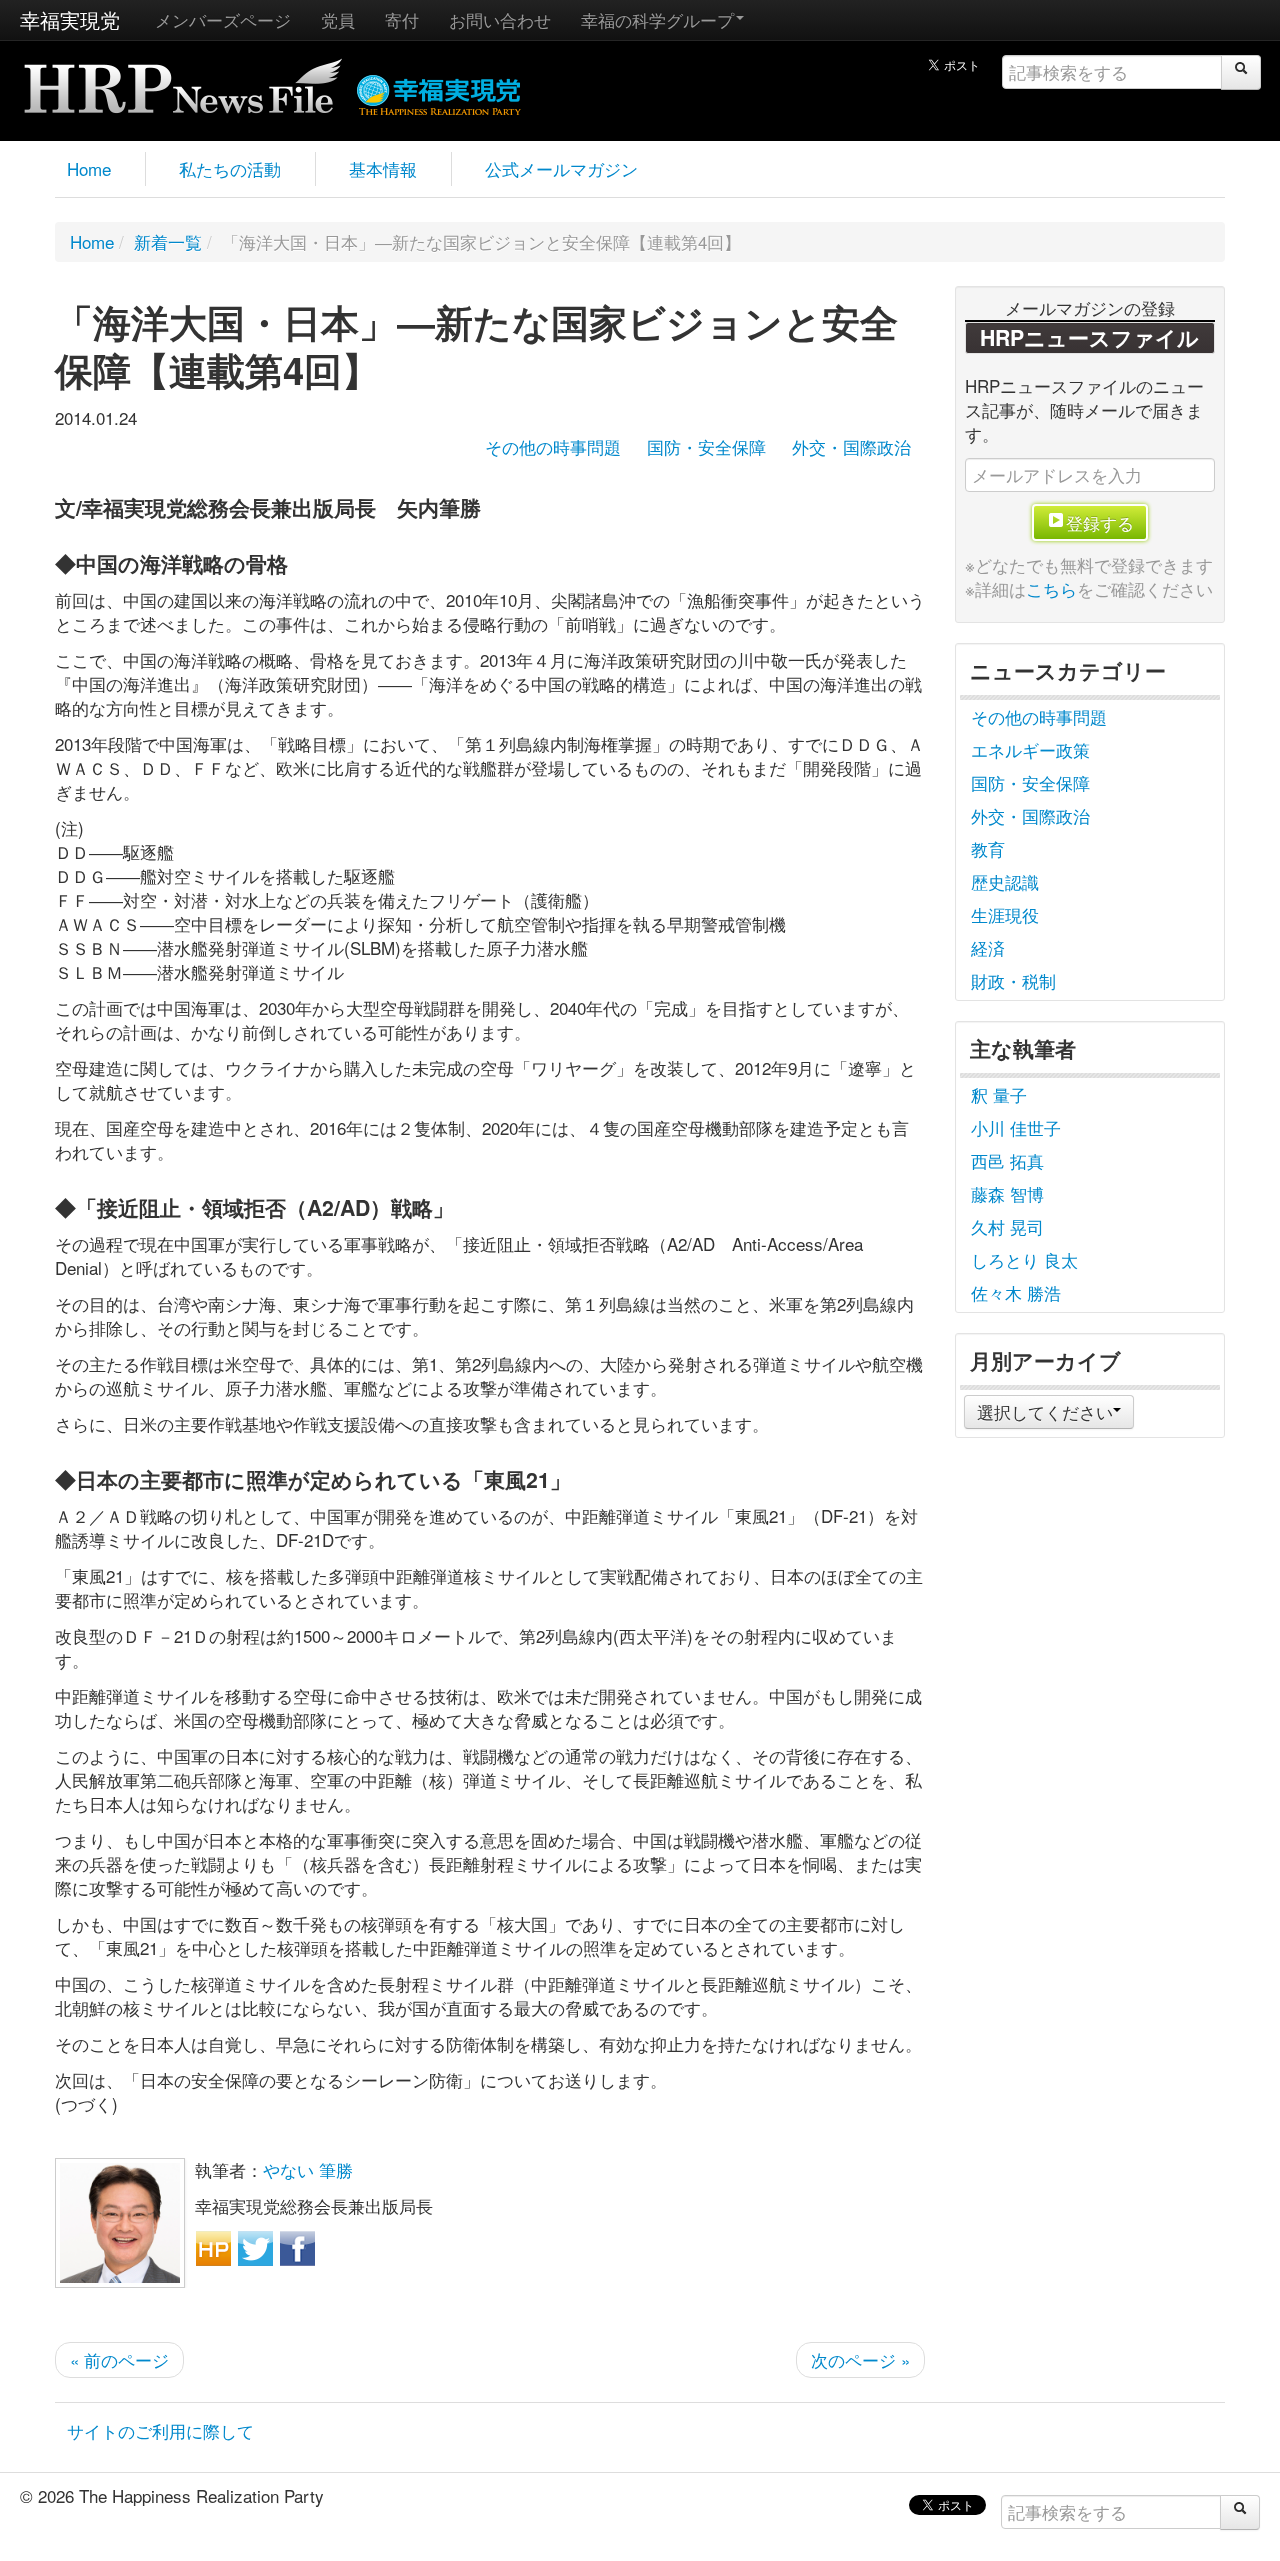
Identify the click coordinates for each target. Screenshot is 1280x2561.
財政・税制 (1013, 980)
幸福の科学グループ (657, 19)
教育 (988, 848)
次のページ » (860, 2359)
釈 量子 (999, 1094)
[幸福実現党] (439, 91)
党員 (338, 19)
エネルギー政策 (1030, 749)
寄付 (402, 19)
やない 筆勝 (308, 2169)
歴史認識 (1005, 881)
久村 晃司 (1007, 1226)
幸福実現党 (70, 19)
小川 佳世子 (1016, 1127)
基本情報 (383, 168)
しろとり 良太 (1024, 1259)
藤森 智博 (1007, 1193)
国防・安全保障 (706, 446)
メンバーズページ (223, 19)
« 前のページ (119, 2359)
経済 (988, 947)
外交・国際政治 (851, 446)
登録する (1100, 522)
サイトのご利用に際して (160, 2430)
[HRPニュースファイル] (183, 79)
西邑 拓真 (1007, 1160)
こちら (1051, 588)
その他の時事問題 (553, 446)
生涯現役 (1005, 914)
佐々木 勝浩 (1016, 1292)
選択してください (1045, 1411)
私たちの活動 (230, 168)
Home (89, 168)
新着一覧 (168, 241)
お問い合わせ (500, 19)
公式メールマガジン (561, 168)
